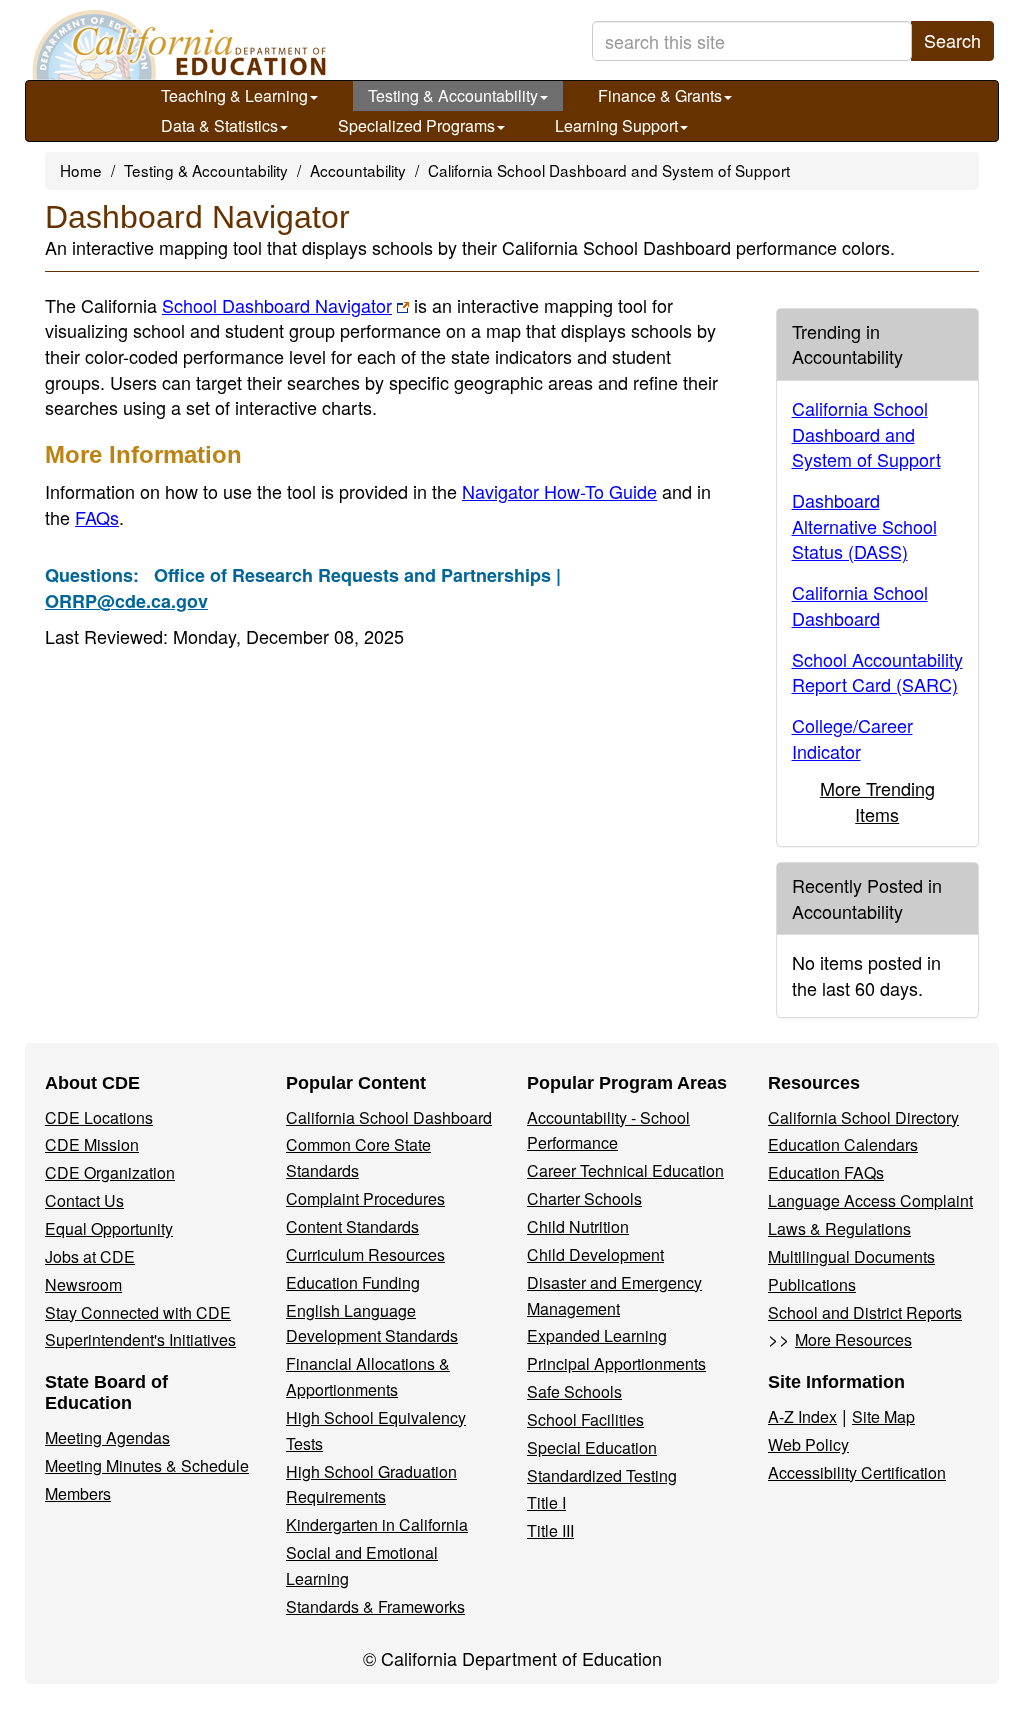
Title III (550, 1530)
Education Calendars (843, 1144)
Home (81, 170)
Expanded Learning (597, 1335)
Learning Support (616, 125)
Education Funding (353, 1282)
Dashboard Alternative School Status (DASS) (864, 525)
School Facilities (585, 1419)
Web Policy (808, 1444)
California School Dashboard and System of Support (609, 170)
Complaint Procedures (365, 1198)
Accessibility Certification (857, 1472)
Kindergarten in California (377, 1524)
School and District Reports (865, 1312)
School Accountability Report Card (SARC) (877, 672)
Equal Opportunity (109, 1228)
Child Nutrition (578, 1226)
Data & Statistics (219, 125)
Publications (812, 1284)
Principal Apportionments (616, 1363)
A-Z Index (802, 1416)
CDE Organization (110, 1172)
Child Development (595, 1254)
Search (952, 40)
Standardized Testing (602, 1475)
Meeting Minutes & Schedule (147, 1465)
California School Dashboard (860, 605)
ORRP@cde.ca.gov (126, 601)
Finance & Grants (660, 95)
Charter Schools (584, 1198)
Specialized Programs (416, 125)
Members (78, 1493)
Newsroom (83, 1284)
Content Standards (352, 1226)
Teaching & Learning (234, 95)
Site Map (883, 1416)
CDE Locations (99, 1117)
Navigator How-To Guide (559, 491)
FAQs (97, 517)
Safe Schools (574, 1391)
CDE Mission (92, 1144)
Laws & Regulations (839, 1228)
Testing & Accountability (453, 95)
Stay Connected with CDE (138, 1312)
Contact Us (84, 1200)
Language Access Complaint (870, 1200)
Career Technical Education (625, 1170)
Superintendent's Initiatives (140, 1339)
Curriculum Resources (365, 1254)
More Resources (853, 1339)
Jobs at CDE (90, 1256)
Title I (546, 1502)
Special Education (592, 1447)
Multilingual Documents (851, 1256)
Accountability (358, 170)
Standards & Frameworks (375, 1606)
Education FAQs (826, 1172)
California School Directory (863, 1117)
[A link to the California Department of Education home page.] (177, 45)
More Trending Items (877, 801)
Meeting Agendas (107, 1437)
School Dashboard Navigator (277, 305)
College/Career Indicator (852, 738)
